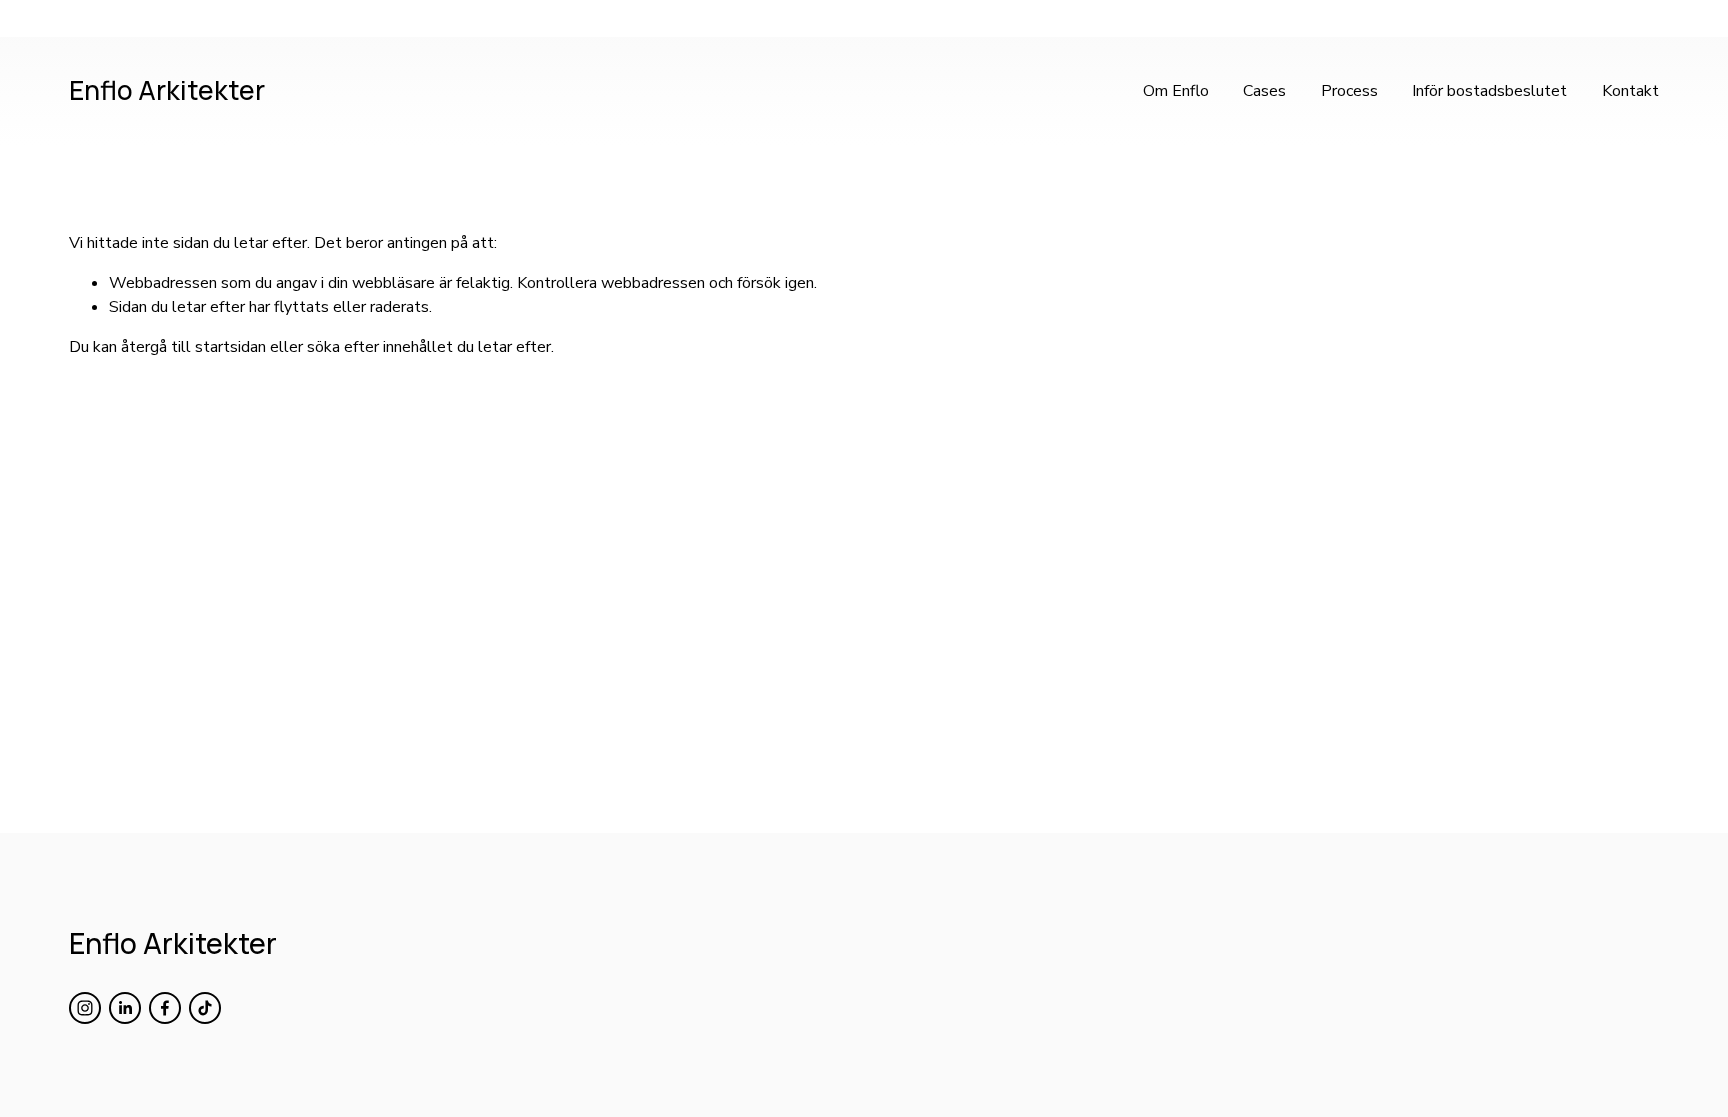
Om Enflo (1176, 91)
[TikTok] (205, 1008)
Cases (1264, 91)
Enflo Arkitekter (167, 90)
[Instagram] (85, 1008)
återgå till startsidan (193, 347)
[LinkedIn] (125, 1008)
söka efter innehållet (380, 347)
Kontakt (1630, 91)
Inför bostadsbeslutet (1489, 91)
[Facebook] (165, 1008)
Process (1349, 91)
